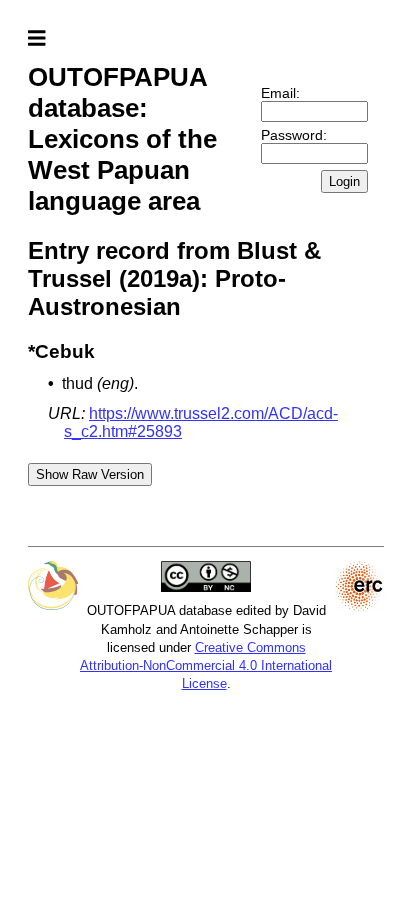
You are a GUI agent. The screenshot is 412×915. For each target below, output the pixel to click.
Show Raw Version (90, 474)
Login (344, 181)
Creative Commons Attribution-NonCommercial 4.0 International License (206, 665)
